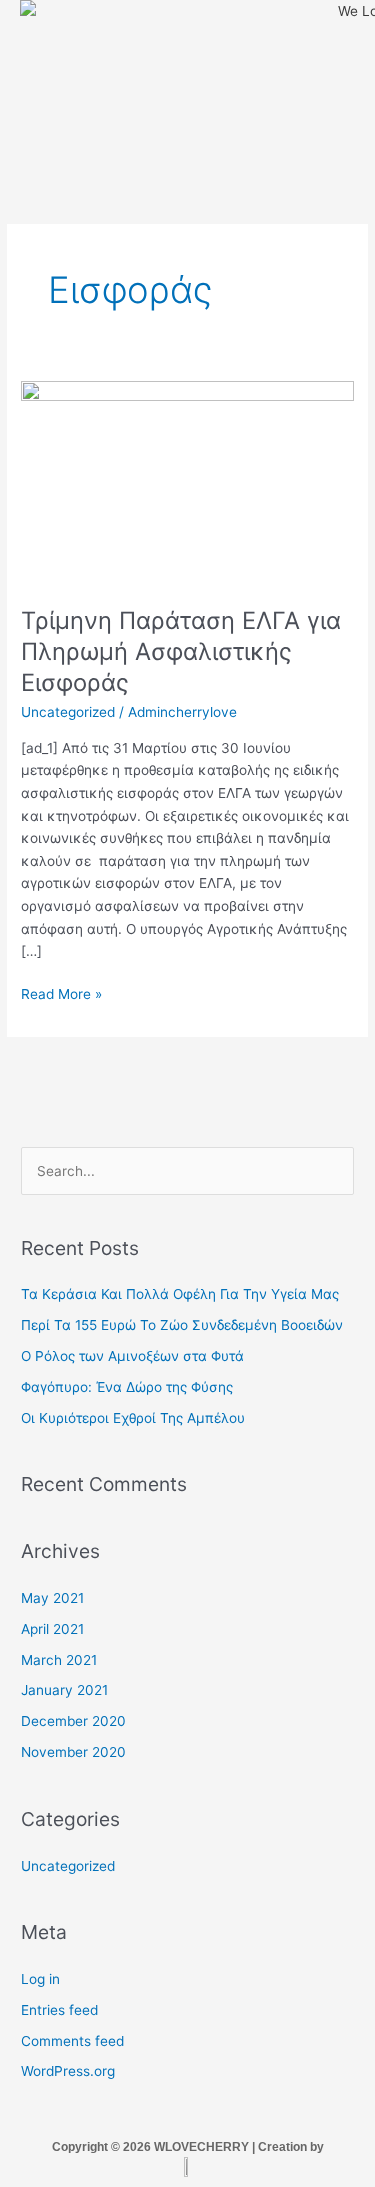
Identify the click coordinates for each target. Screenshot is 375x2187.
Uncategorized (68, 712)
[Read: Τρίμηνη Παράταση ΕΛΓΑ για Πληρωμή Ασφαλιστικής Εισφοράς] (187, 482)
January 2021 (64, 1690)
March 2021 (59, 1660)
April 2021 (52, 1629)
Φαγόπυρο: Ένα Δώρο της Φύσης (127, 1387)
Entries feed (59, 2010)
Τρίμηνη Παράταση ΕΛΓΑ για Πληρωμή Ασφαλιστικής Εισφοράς (181, 651)
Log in (40, 1979)
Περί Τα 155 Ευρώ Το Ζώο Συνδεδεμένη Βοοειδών (182, 1325)
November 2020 (73, 1752)
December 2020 (73, 1721)
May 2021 (52, 1598)
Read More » (61, 992)
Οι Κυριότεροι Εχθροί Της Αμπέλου (133, 1418)
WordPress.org (68, 2071)
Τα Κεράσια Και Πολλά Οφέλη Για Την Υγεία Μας (180, 1294)
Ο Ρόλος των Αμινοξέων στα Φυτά (132, 1356)
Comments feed (72, 2041)
